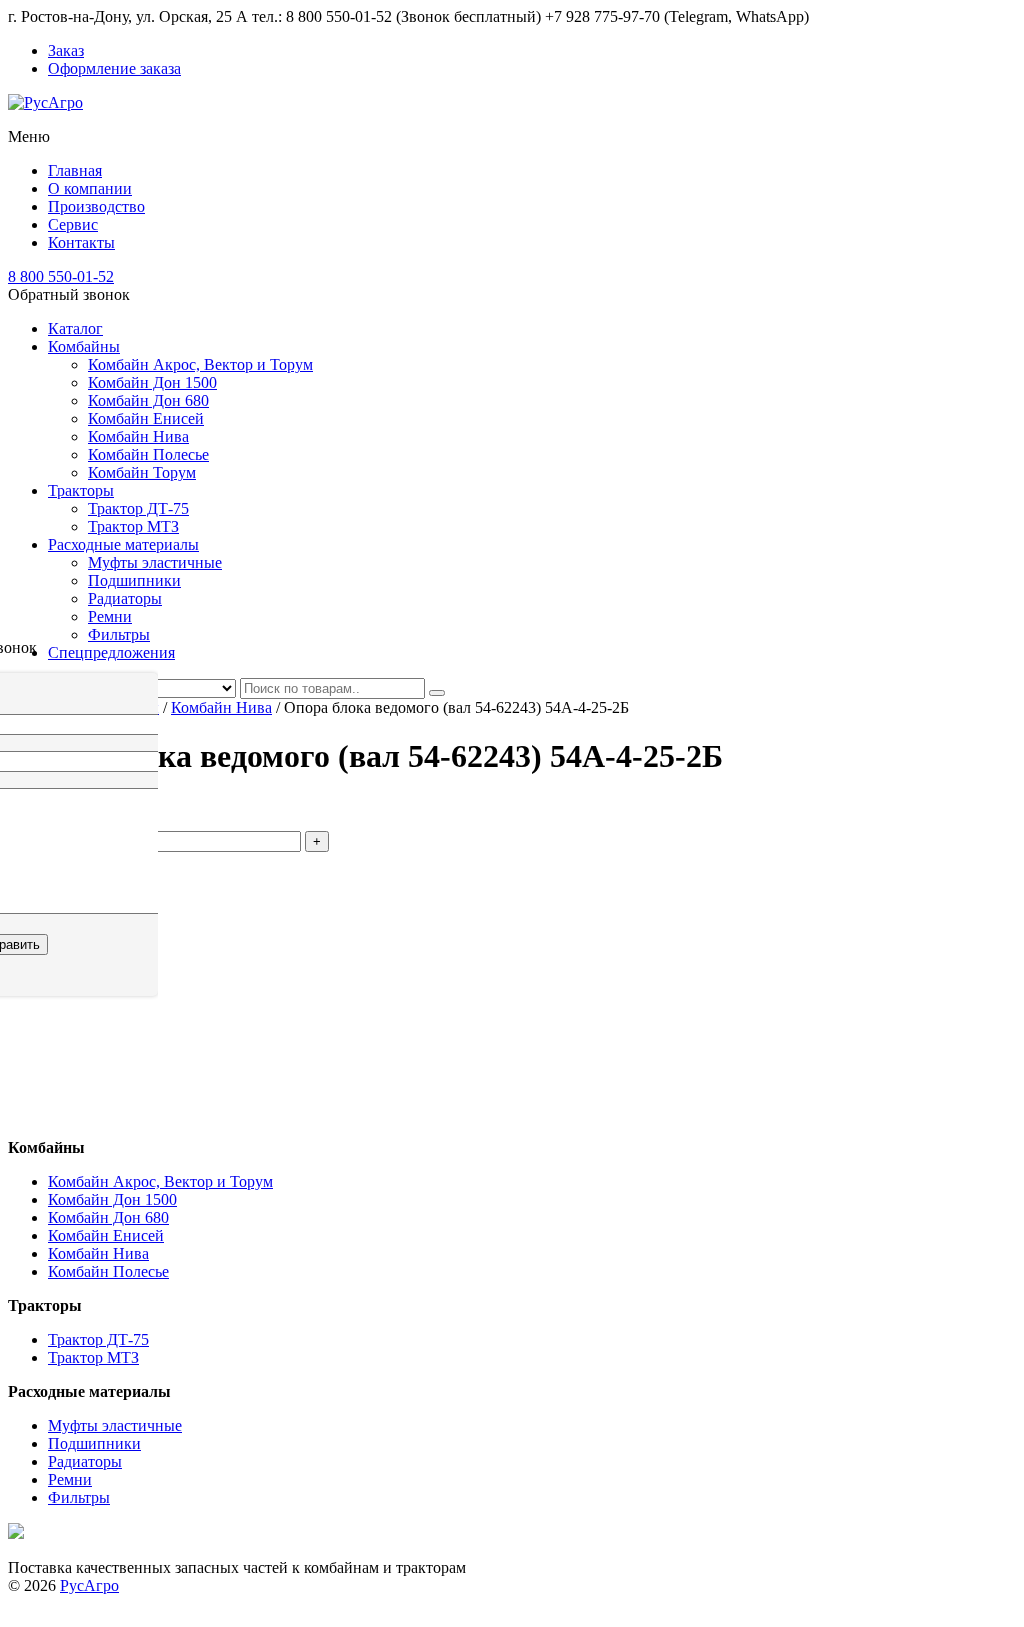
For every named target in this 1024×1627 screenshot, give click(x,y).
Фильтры (119, 634)
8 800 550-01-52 (61, 276)
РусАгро (89, 1585)
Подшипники (134, 580)
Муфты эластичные (155, 562)
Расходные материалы (123, 544)
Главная (75, 170)
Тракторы (81, 490)
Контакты (81, 242)
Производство (96, 206)
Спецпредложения (111, 652)
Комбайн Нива (138, 436)
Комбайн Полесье (148, 454)
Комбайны (84, 346)
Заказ (66, 50)
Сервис (73, 224)
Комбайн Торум (142, 472)
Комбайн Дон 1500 (152, 382)
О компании (90, 188)
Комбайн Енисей (146, 418)
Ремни (110, 616)
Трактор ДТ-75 (138, 508)
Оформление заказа (114, 68)
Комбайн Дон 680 (148, 400)
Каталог (75, 328)
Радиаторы (125, 598)
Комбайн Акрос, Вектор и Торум (200, 364)
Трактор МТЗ (133, 526)
